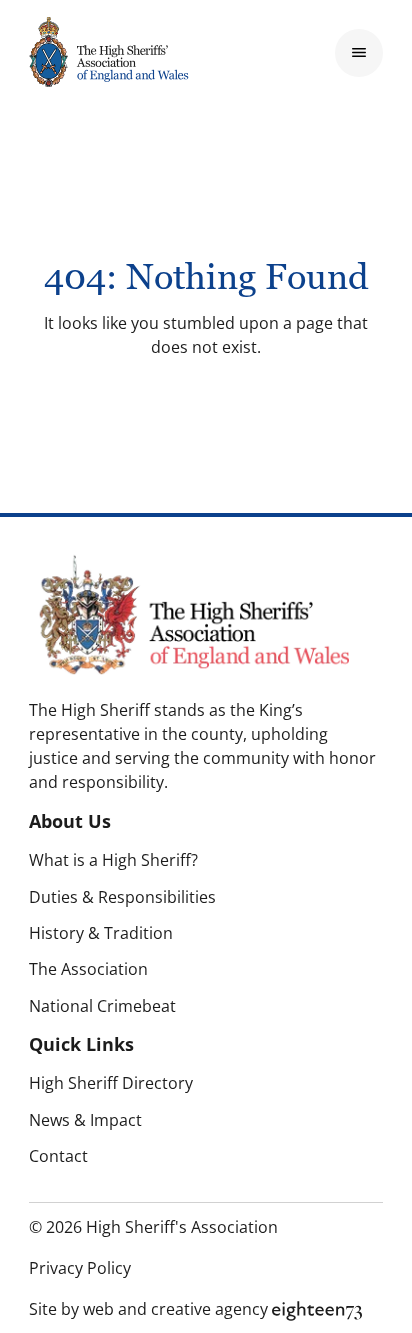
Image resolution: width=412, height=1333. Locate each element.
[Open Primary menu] (359, 53)
